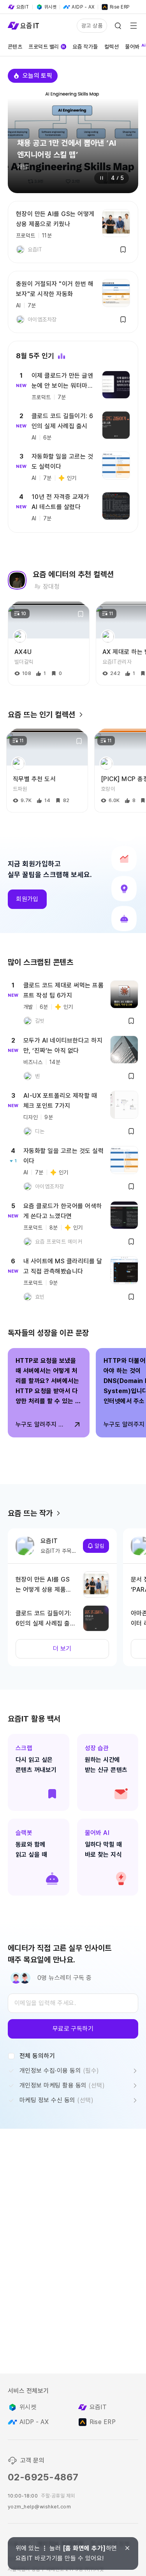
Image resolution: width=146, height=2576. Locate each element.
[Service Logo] (23, 26)
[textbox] (73, 2003)
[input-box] (73, 2003)
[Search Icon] (118, 26)
